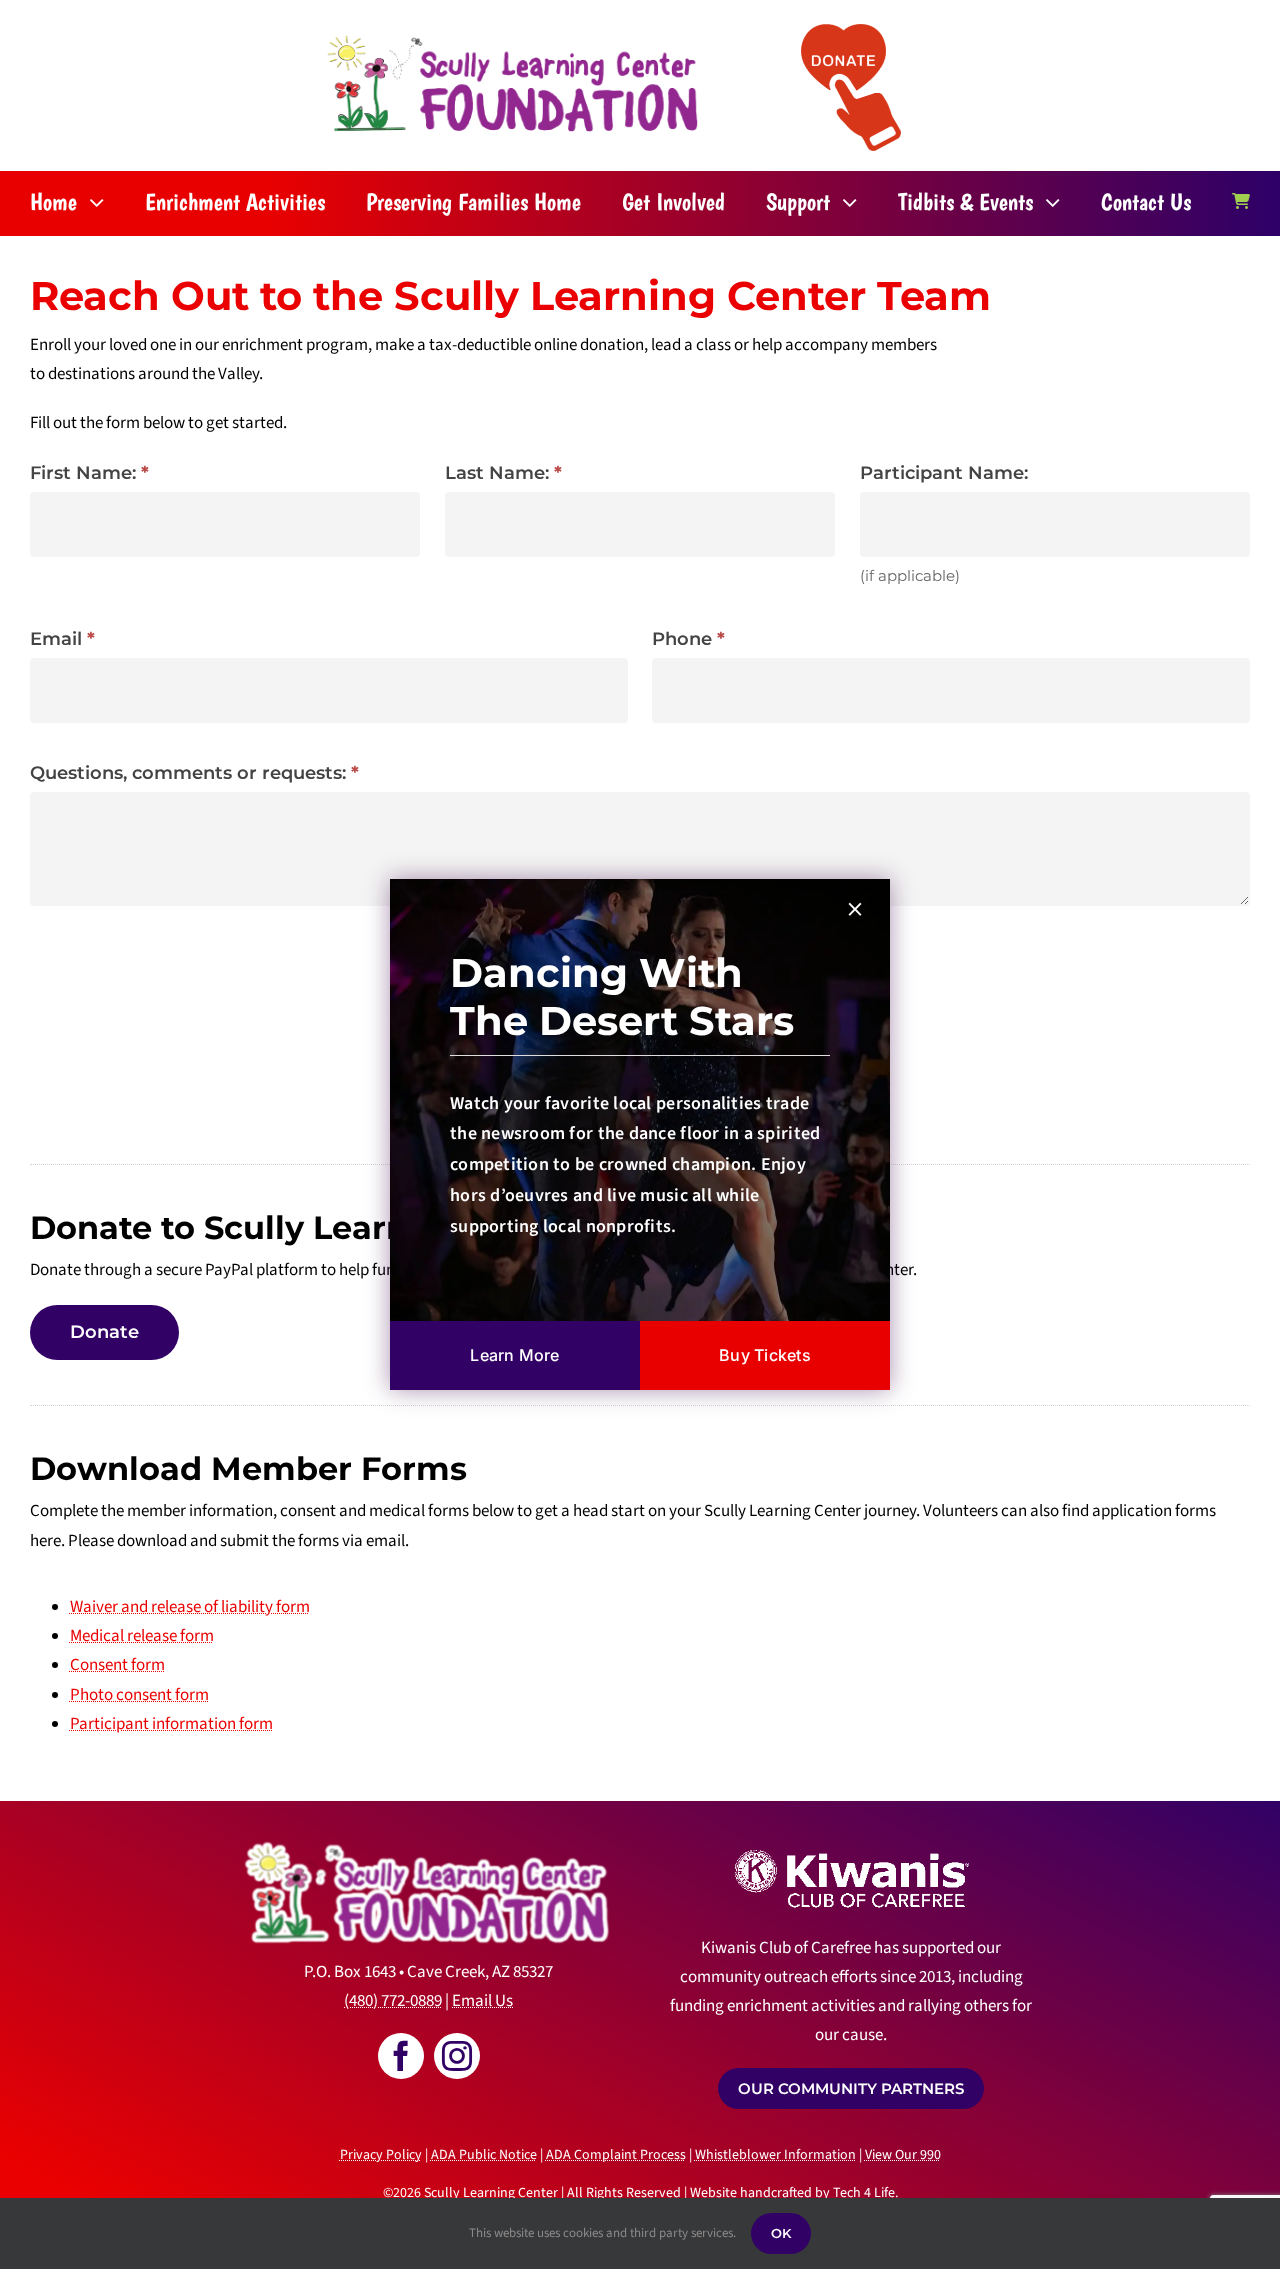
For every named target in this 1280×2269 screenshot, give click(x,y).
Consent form (117, 1665)
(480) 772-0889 (393, 2001)
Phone (688, 639)
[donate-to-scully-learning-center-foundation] (851, 32)
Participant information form (171, 1724)
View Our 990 (903, 2155)
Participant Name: (944, 473)
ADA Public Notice (484, 2155)
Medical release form (142, 1636)
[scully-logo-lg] (513, 39)
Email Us (482, 2001)
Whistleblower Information (775, 2155)
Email (62, 639)
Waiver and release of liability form (190, 1607)
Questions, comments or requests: (194, 773)
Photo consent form (139, 1695)
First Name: (89, 473)
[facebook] (401, 2056)
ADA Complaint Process (616, 2155)
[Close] (855, 909)
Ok (781, 2233)
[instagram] (457, 2056)
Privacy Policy (381, 2155)
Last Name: (503, 473)
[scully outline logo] (428, 1829)
